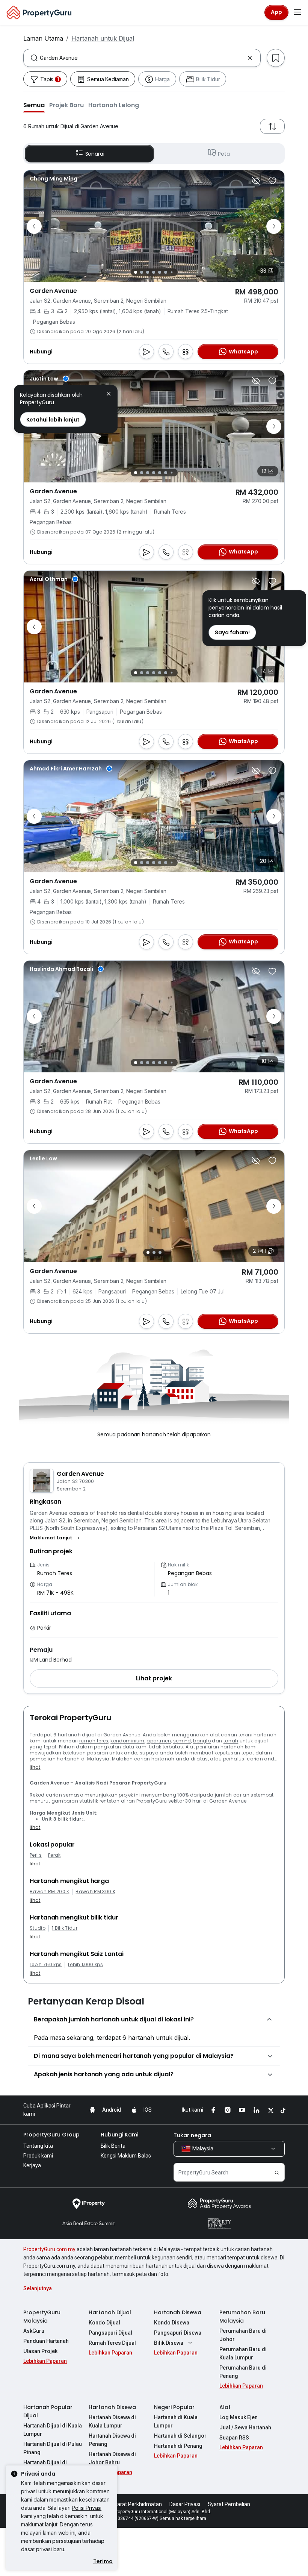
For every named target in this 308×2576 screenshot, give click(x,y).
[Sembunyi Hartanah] (256, 181)
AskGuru (34, 2331)
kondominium (128, 1741)
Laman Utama (43, 38)
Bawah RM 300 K (95, 1892)
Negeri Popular (174, 2407)
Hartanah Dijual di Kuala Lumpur (53, 2430)
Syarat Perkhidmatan (137, 2504)
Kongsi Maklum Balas (126, 2156)
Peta (224, 154)
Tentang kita (38, 2146)
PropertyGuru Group (51, 2135)
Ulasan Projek (40, 2351)
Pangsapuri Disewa (178, 2333)
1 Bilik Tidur (65, 1928)
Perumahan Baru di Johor (243, 2335)
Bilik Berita (113, 2146)
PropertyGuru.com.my (49, 2249)
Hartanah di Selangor (180, 2436)
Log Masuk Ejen (239, 2417)
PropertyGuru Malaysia (42, 2317)
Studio (38, 1928)
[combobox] (142, 58)
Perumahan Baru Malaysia (242, 2317)
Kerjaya (32, 2165)
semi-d (182, 1741)
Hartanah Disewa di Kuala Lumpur (112, 2421)
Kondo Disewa (172, 2323)
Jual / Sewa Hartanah (245, 2427)
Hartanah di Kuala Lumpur (176, 2421)
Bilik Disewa (169, 2343)
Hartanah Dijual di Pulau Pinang (53, 2448)
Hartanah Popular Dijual (48, 2411)
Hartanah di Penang (178, 2446)
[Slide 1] (136, 272)
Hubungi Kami (119, 2135)
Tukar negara (192, 2135)
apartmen (159, 1741)
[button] (34, 105)
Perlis (36, 1855)
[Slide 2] (142, 272)
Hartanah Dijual (110, 2312)
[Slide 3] (148, 272)
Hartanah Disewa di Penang (112, 2440)
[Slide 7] (171, 272)
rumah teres (94, 1741)
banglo (202, 1741)
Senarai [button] (95, 154)
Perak (54, 1855)
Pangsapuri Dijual (110, 2333)
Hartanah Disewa (178, 2312)
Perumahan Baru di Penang (243, 2372)
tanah (231, 1741)
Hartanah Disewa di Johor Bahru (112, 2458)
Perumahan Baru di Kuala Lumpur (243, 2353)
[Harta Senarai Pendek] (272, 181)
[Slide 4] (154, 272)
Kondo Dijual (104, 2323)
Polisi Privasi (87, 2508)
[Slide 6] (166, 272)
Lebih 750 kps (46, 1965)
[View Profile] (54, 179)
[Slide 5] (160, 272)
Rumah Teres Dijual (112, 2343)
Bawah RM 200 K (49, 1892)
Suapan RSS (234, 2438)
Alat (225, 2407)
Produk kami (38, 2156)
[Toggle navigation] (297, 12)
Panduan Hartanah (46, 2341)
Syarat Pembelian (229, 2504)
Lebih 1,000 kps (85, 1965)
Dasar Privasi (185, 2504)
